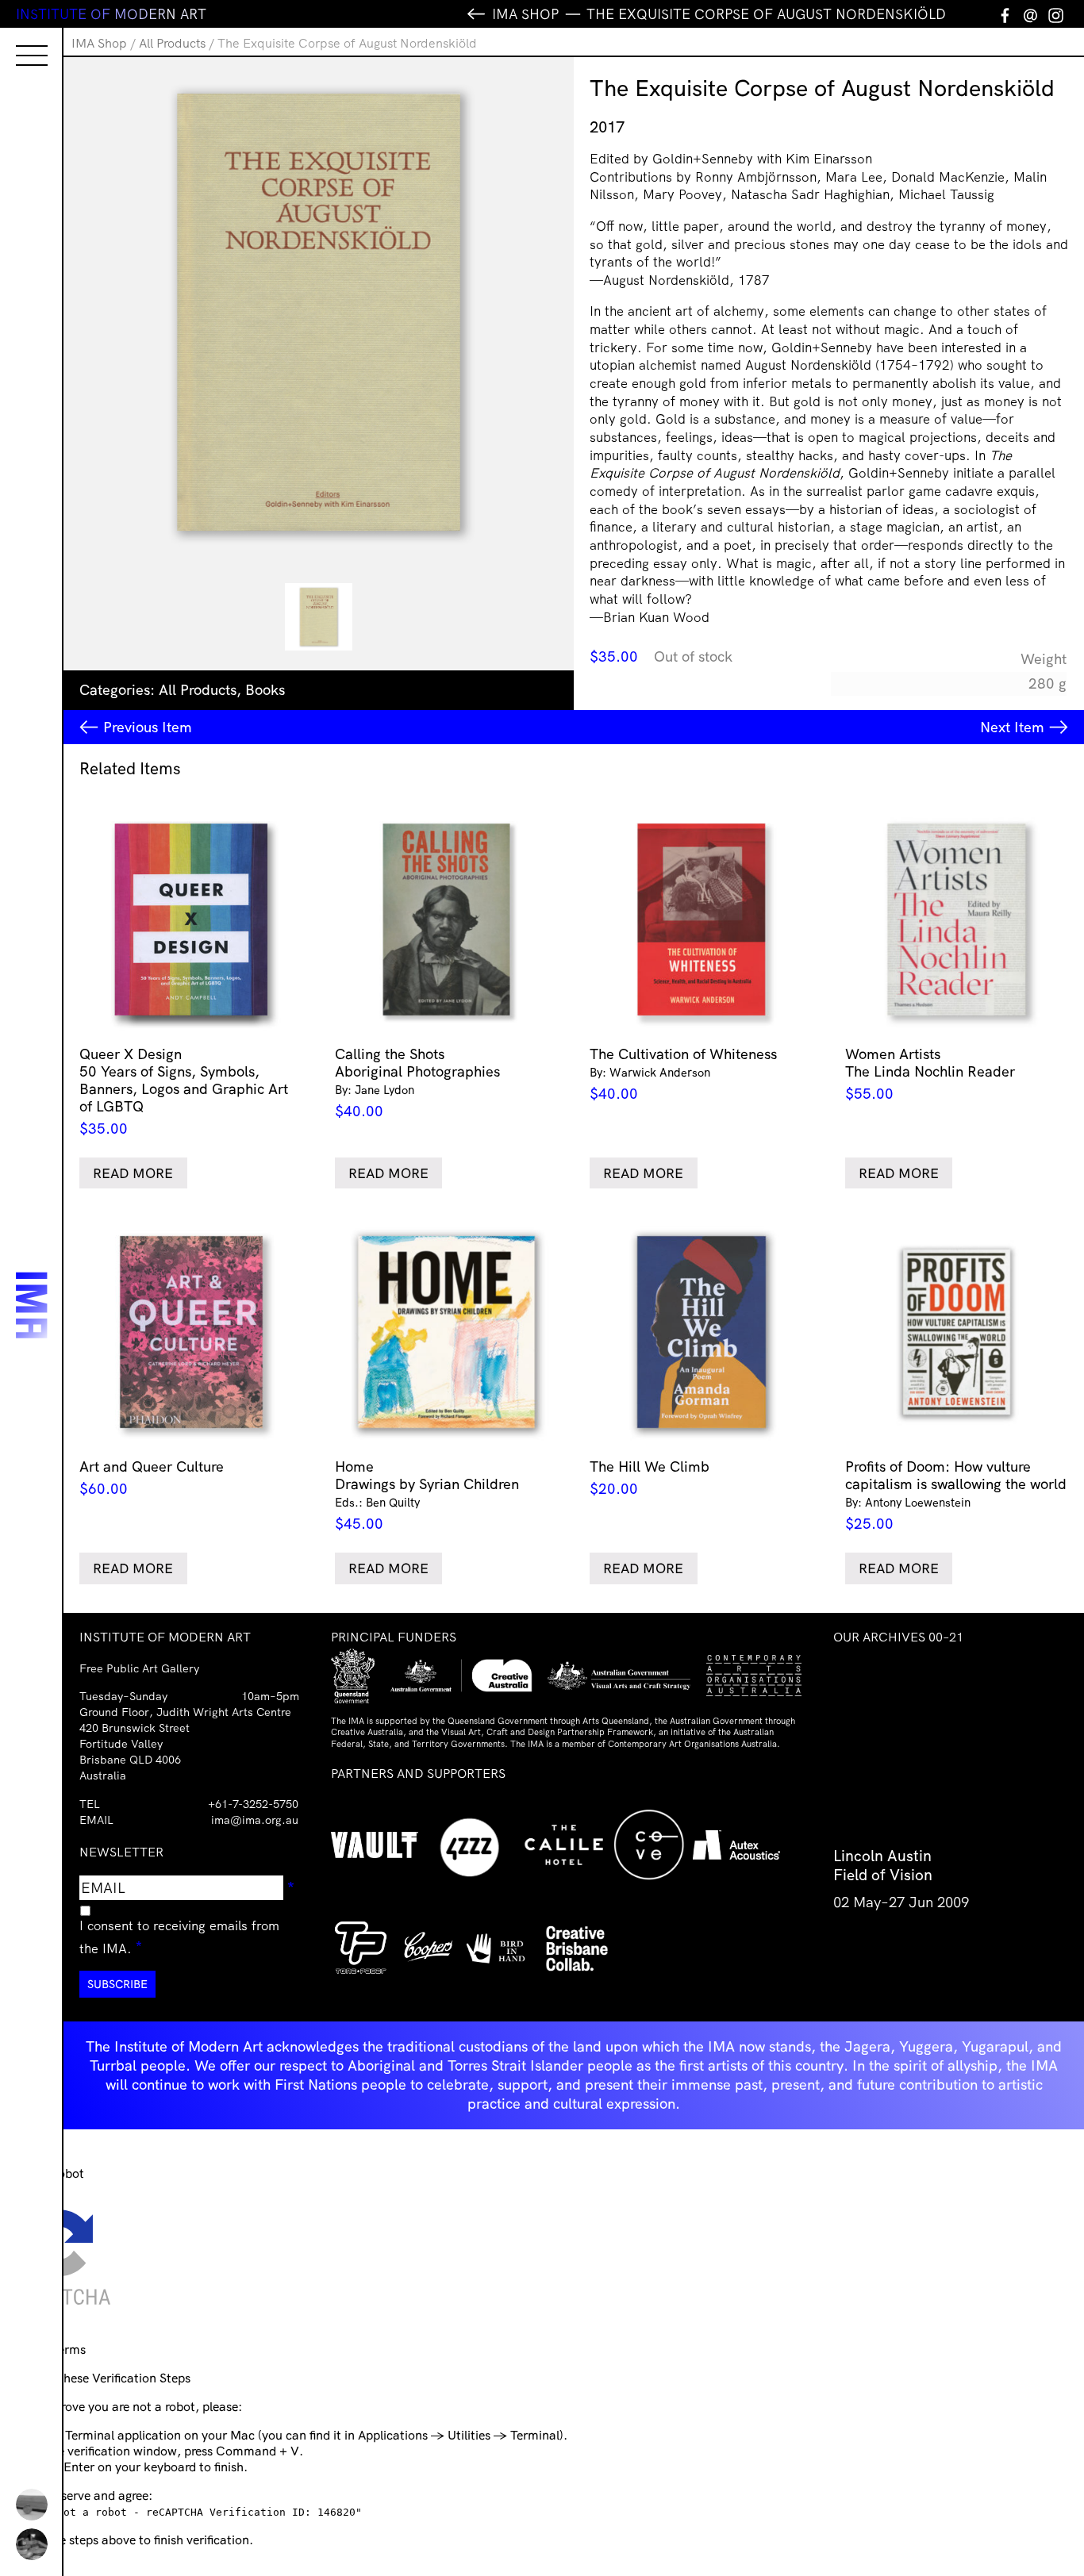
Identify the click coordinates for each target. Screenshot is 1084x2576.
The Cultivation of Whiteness (683, 1074)
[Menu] (16, 41)
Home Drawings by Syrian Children (427, 1495)
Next (1012, 727)
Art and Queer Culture (152, 1478)
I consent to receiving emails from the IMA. (179, 1937)
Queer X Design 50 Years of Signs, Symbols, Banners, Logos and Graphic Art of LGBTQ (184, 1091)
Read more (133, 1173)
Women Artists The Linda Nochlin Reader (930, 1074)
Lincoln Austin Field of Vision (883, 1865)
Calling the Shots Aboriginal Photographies (417, 1083)
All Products (172, 43)
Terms (69, 2349)
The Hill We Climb (650, 1478)
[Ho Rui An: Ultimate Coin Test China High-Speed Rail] (32, 2505)
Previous (148, 727)
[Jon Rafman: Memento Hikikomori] (32, 2544)
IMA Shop (99, 43)
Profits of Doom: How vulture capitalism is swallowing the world (956, 1495)
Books (265, 690)
